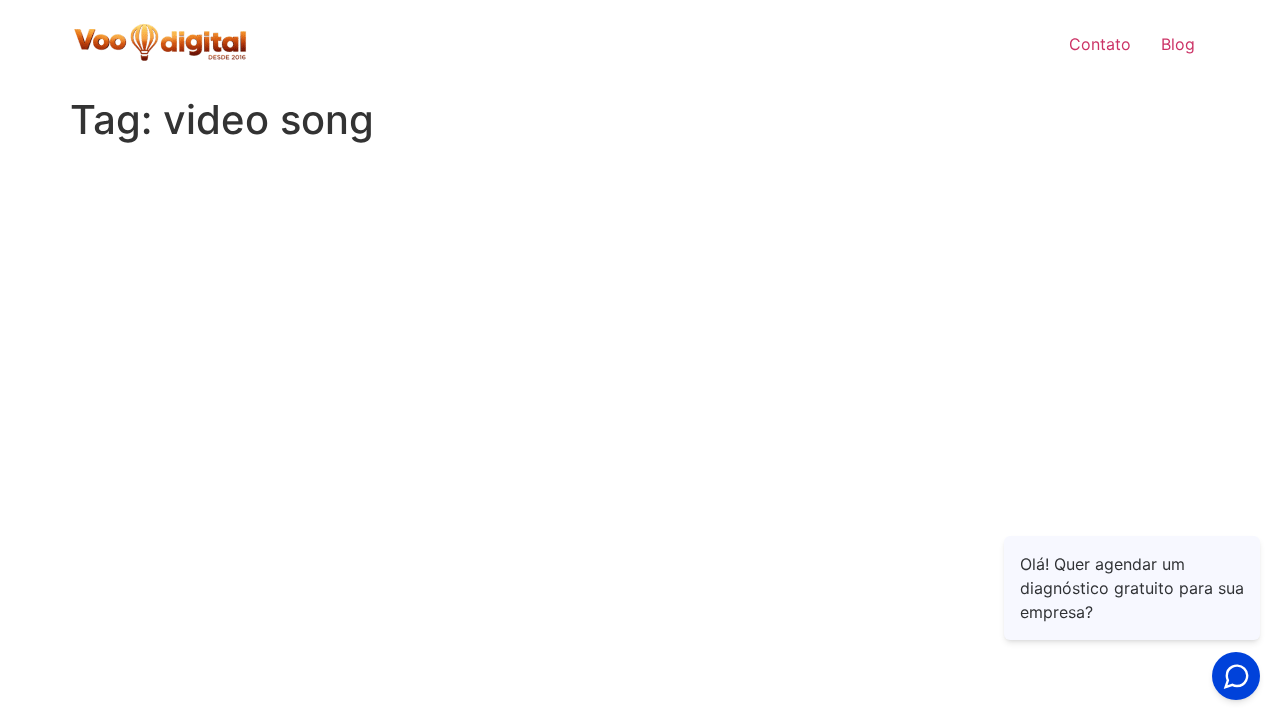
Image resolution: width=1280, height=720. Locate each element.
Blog (1178, 44)
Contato (1100, 44)
